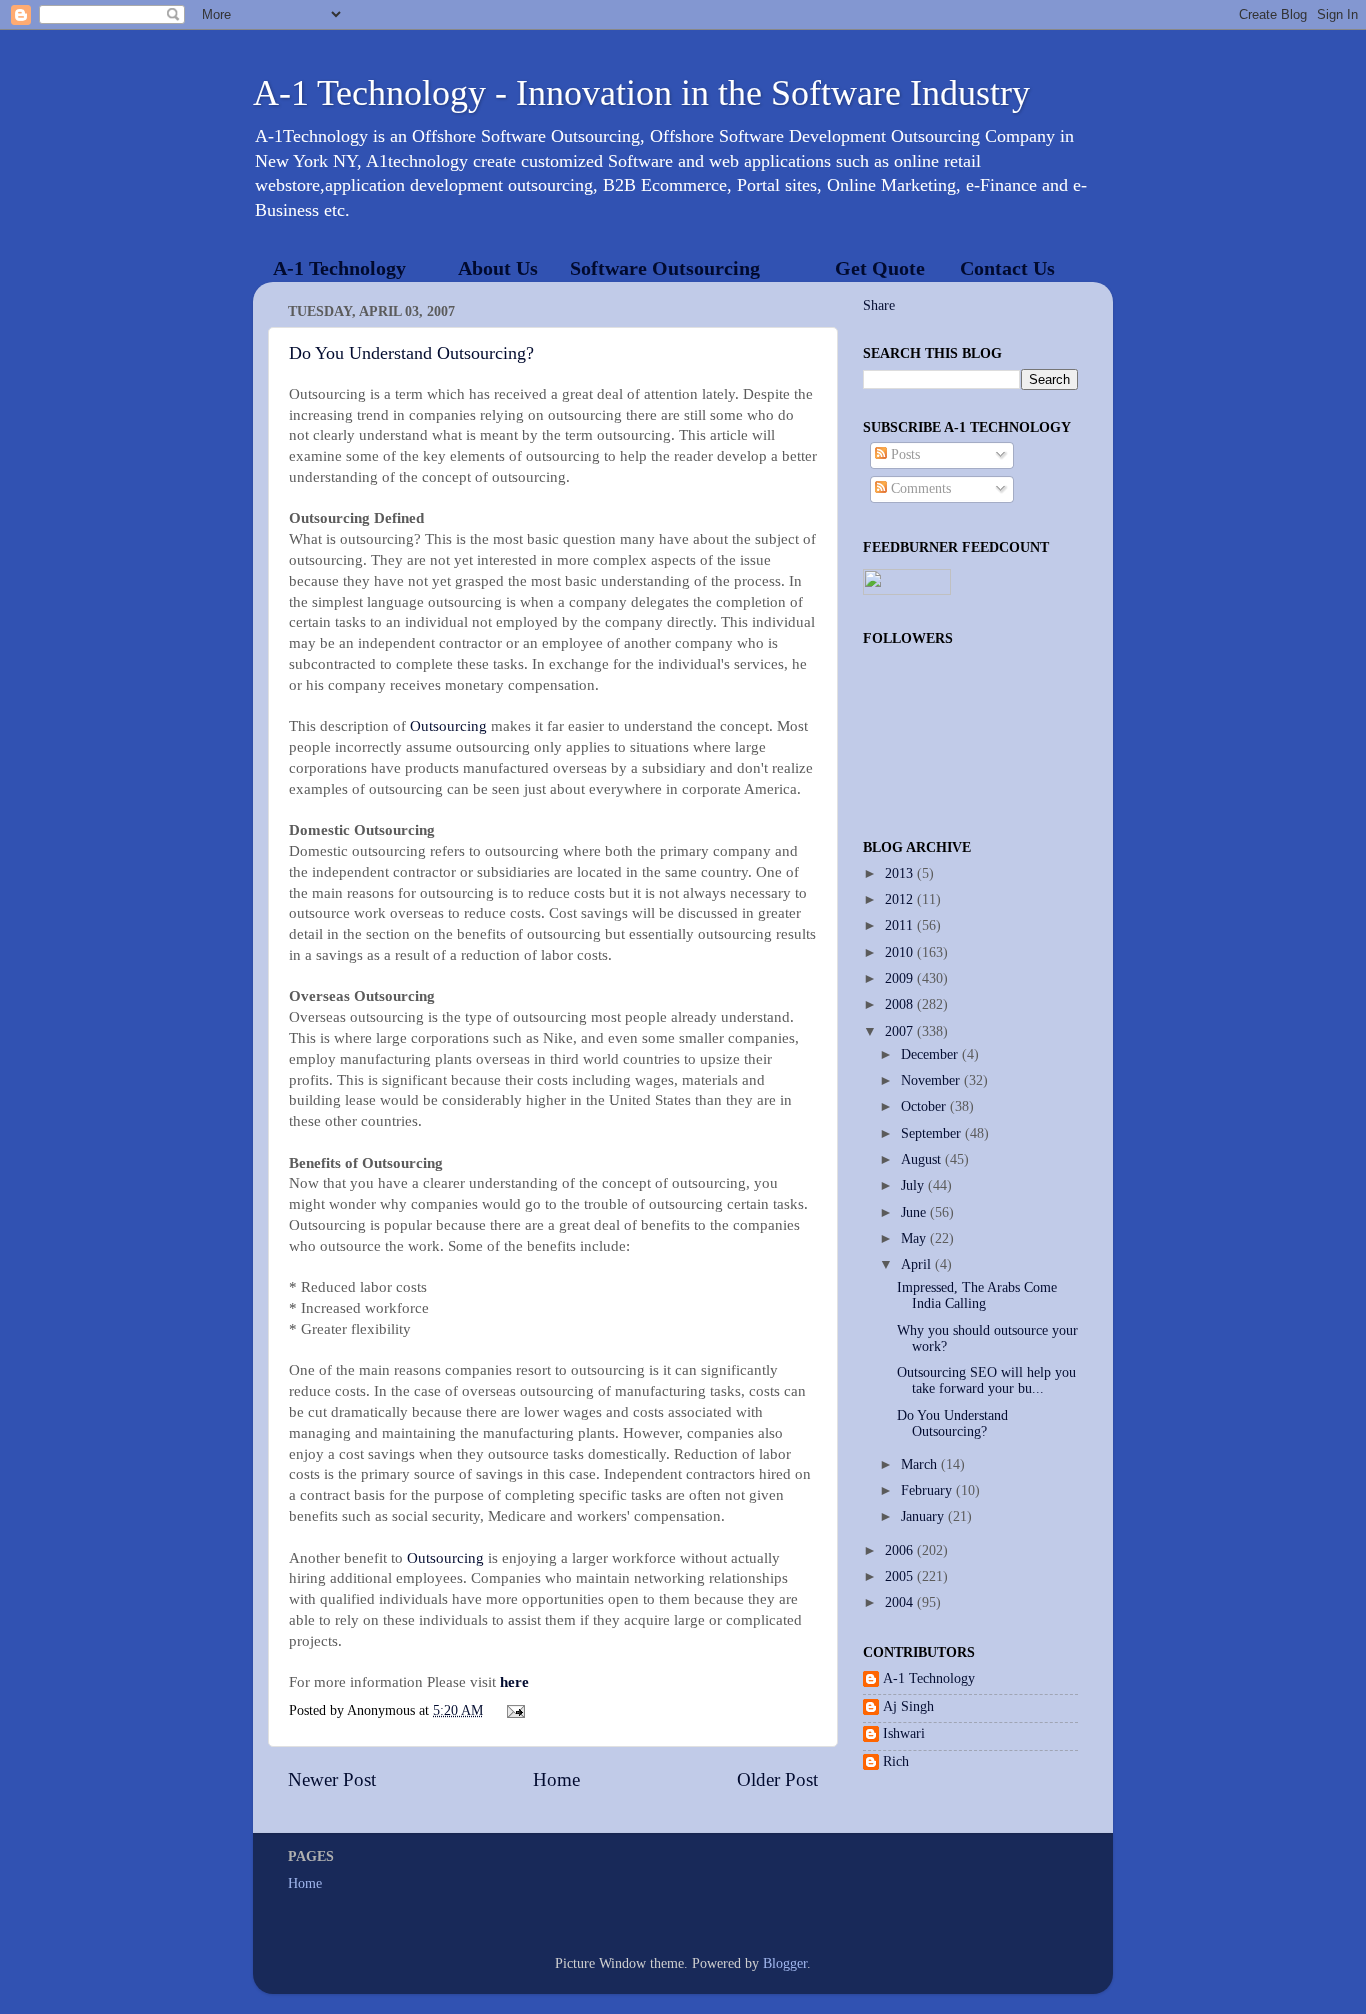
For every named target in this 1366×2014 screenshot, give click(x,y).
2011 (901, 925)
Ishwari (904, 1733)
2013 (901, 873)
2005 (901, 1576)
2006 (901, 1550)
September (933, 1133)
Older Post (777, 1779)
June (915, 1212)
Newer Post (332, 1779)
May (915, 1238)
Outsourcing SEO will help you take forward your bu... (986, 1380)
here (514, 1682)
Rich (896, 1761)
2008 (901, 1004)
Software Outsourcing (665, 268)
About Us (498, 268)
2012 (901, 899)
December (931, 1054)
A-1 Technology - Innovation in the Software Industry (641, 93)
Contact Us (1007, 268)
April (918, 1264)
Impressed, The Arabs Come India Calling (977, 1295)
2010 (901, 952)
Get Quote (880, 268)
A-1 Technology (339, 268)
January (924, 1516)
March (921, 1464)
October (925, 1106)
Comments (919, 488)
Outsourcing (448, 726)
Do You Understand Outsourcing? (411, 353)
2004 (901, 1602)
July (914, 1185)
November (932, 1080)
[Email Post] (513, 1710)
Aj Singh (908, 1706)
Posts (903, 454)
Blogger (785, 1963)
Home (556, 1779)
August (923, 1159)
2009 (901, 978)
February (928, 1490)
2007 (901, 1031)
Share (879, 305)
